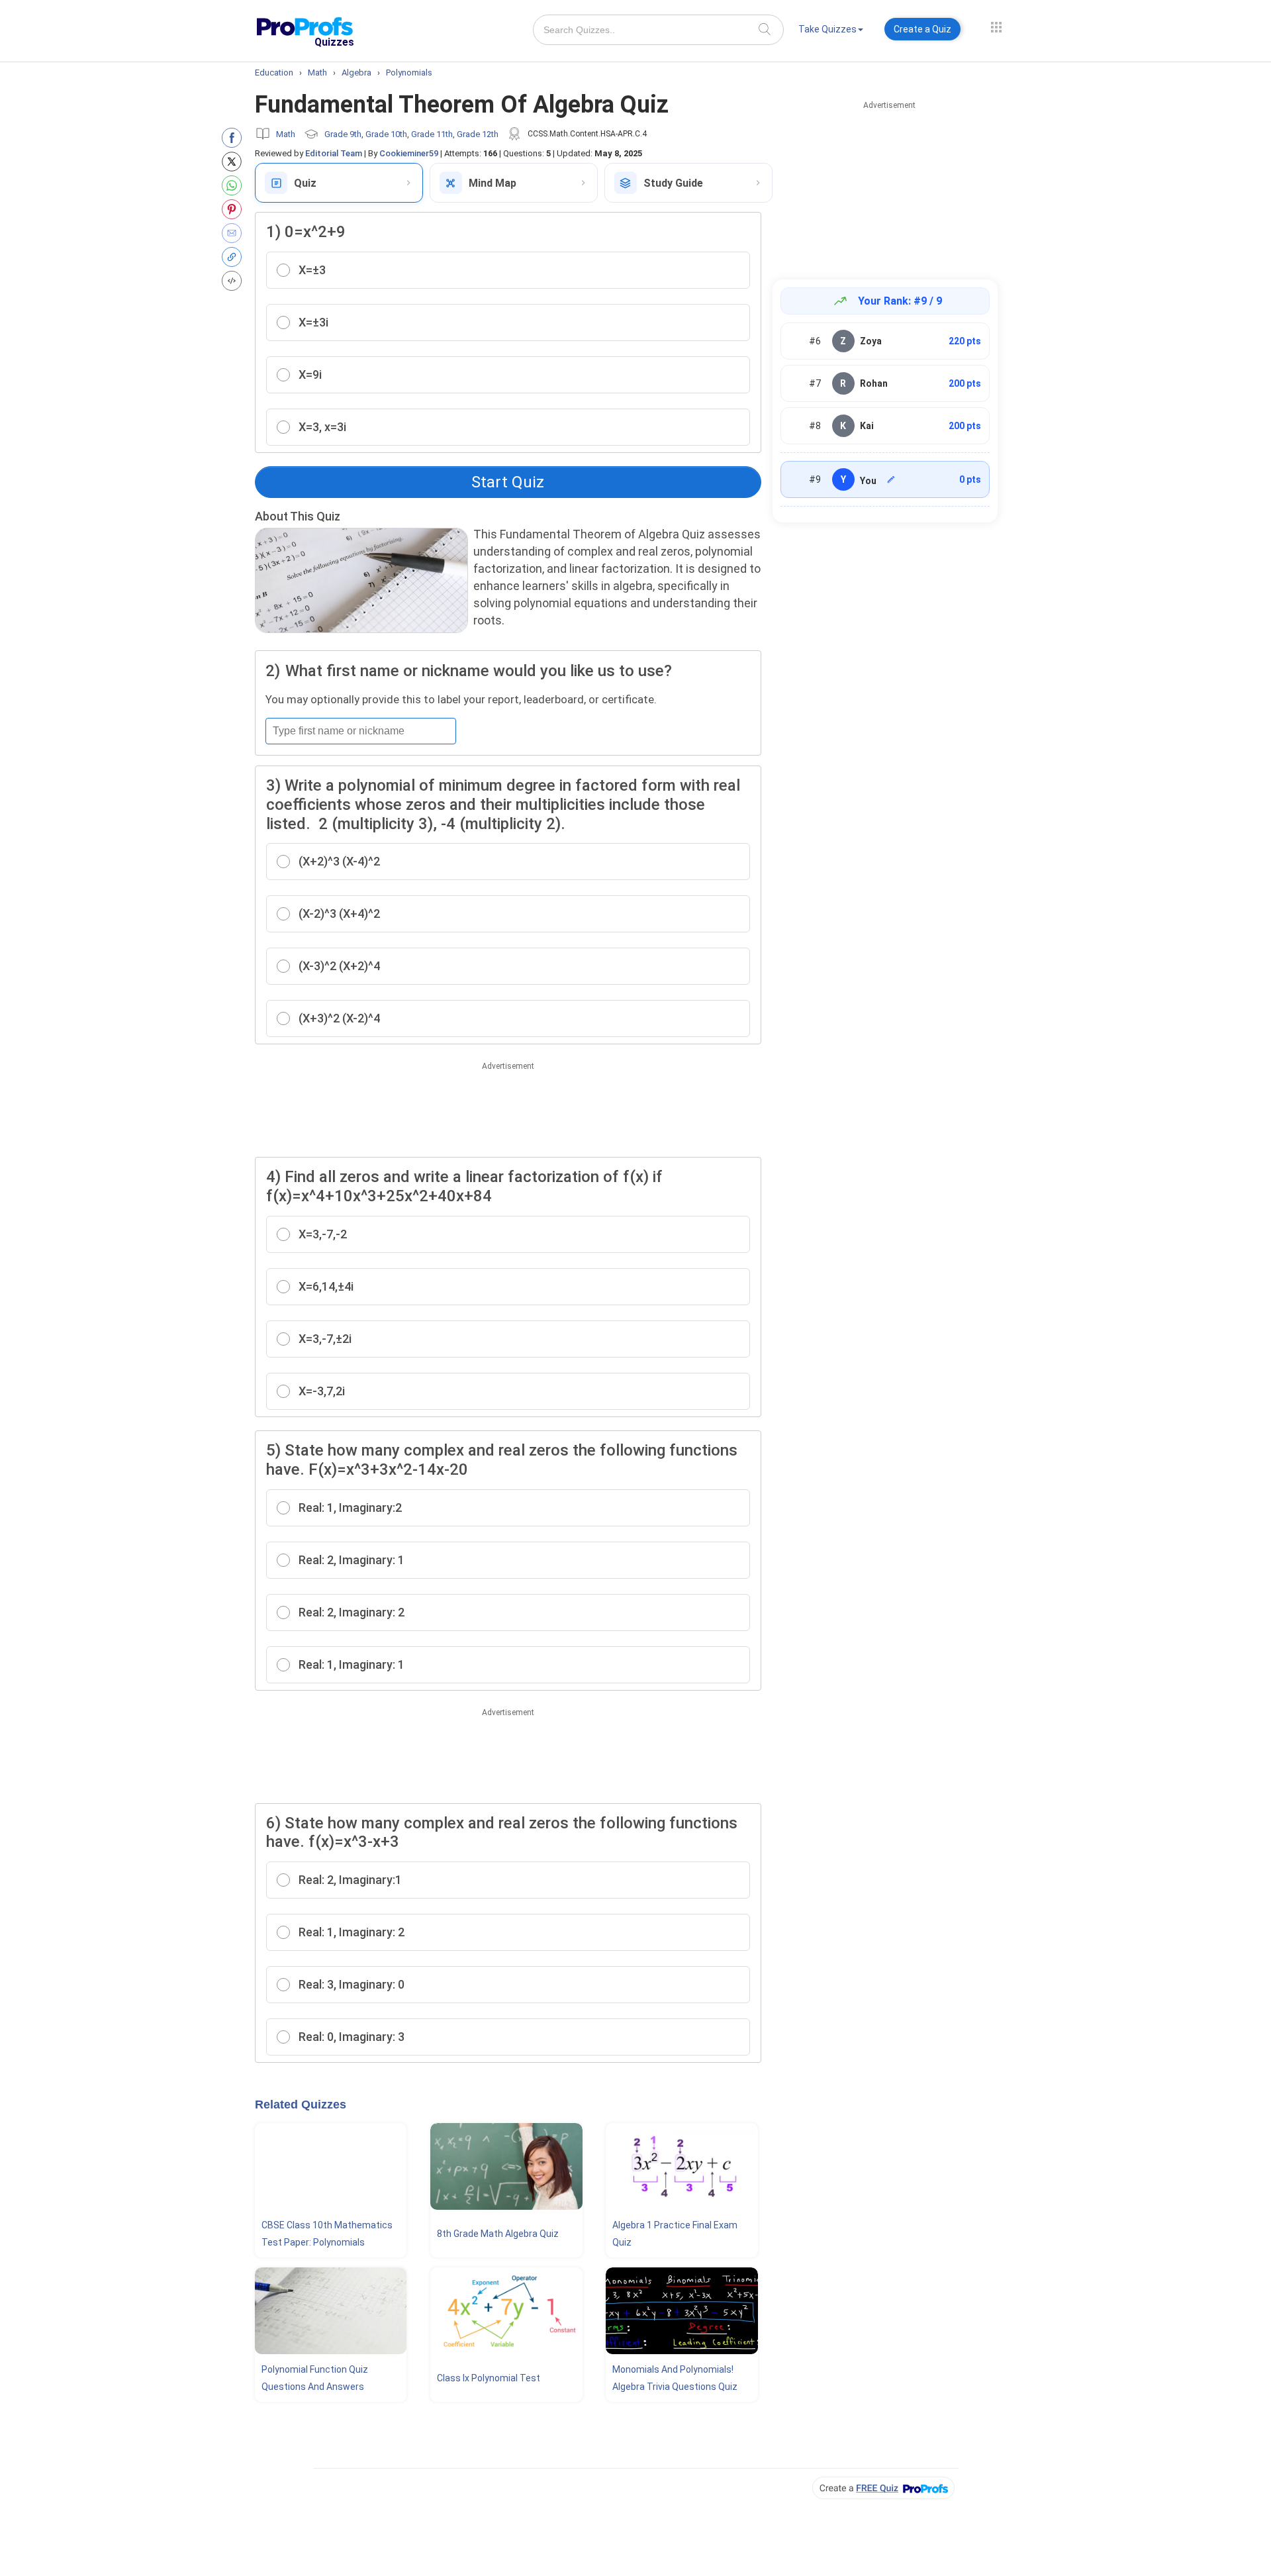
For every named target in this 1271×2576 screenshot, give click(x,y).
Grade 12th (478, 134)
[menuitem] (831, 31)
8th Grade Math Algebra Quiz (498, 2234)
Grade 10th (386, 134)
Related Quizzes (301, 2105)
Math (286, 134)
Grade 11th (432, 134)
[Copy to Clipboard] (235, 257)
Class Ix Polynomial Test (489, 2378)
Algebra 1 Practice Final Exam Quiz (675, 2234)
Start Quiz (508, 482)
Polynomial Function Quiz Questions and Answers (315, 2378)
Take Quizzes (827, 29)
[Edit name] (891, 479)
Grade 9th (343, 134)
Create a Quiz (922, 29)
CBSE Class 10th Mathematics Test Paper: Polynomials (327, 2234)
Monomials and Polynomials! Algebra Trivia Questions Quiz (675, 2378)
